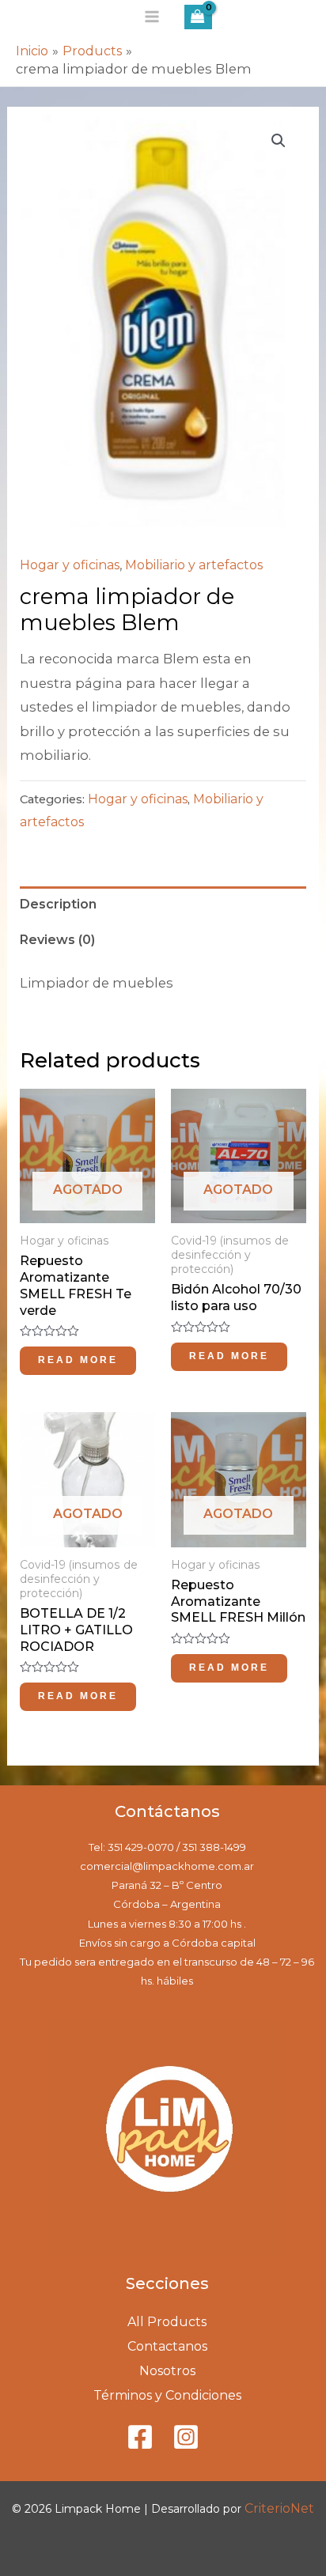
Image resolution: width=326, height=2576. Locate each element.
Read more (78, 1360)
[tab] (163, 905)
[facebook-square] (148, 2437)
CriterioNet (279, 2508)
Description (58, 904)
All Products (167, 2322)
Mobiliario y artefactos (194, 565)
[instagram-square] (190, 2437)
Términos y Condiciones (167, 2395)
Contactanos (167, 2346)
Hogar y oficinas (70, 565)
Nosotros (167, 2371)
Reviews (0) (57, 940)
